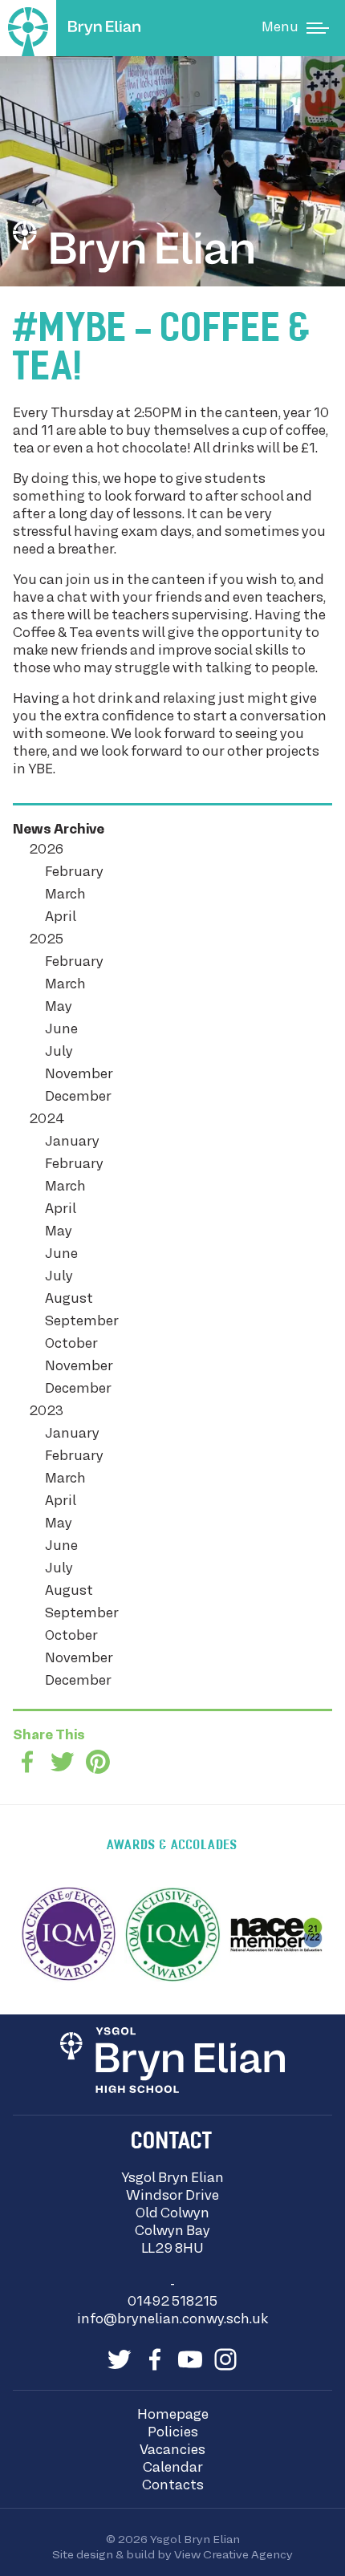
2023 (46, 1412)
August (69, 1300)
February (74, 873)
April (61, 918)
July (59, 1053)
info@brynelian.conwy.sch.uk (172, 2320)
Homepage (173, 2416)
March (65, 895)
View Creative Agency (233, 2555)
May (59, 1008)
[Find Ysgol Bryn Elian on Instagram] (225, 2359)
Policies (173, 2433)
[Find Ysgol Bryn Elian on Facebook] (155, 2359)
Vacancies (172, 2451)
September (82, 1322)
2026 (46, 850)
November (79, 1075)
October (71, 1345)
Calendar (173, 2468)
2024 (47, 1120)
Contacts (173, 2486)
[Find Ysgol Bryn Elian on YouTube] (190, 2359)
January (72, 1142)
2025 (46, 940)
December (78, 1097)
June (61, 1030)
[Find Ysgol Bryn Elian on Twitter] (120, 2359)
